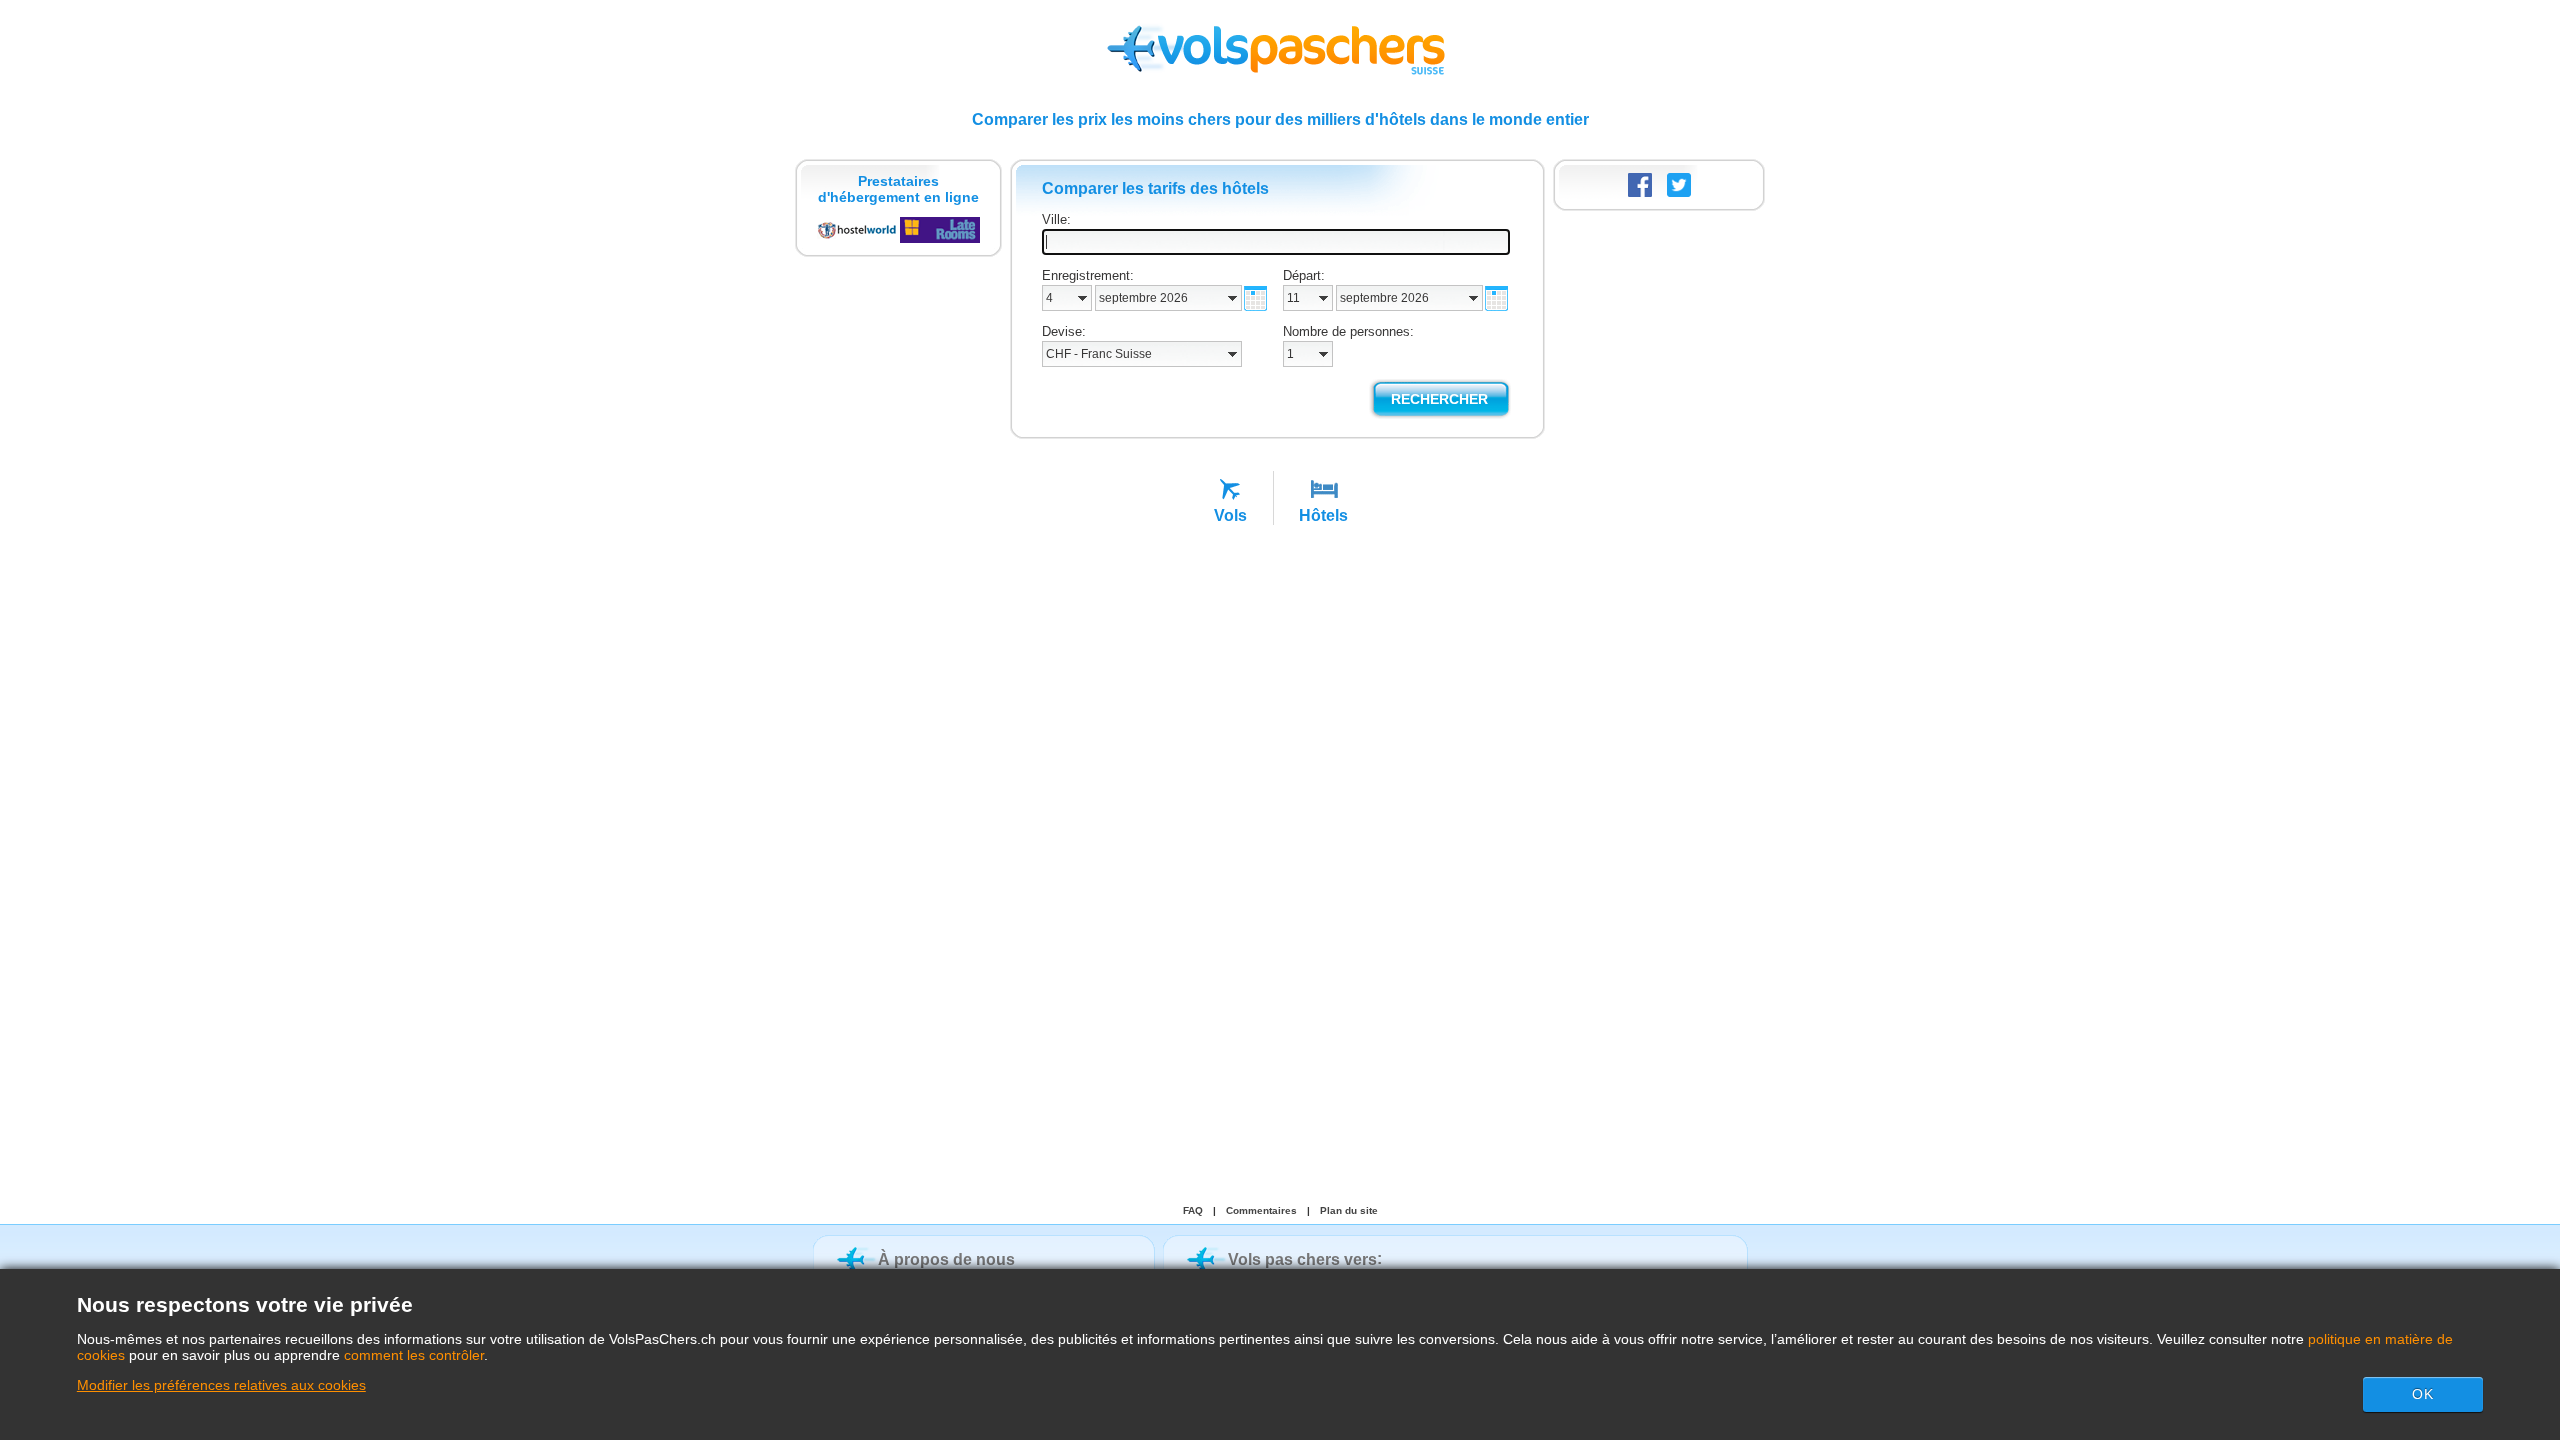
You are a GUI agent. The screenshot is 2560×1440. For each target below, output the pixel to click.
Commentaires (1261, 1210)
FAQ (1193, 1210)
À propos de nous (946, 1259)
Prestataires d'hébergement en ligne (898, 189)
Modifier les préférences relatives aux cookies (221, 1385)
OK (2423, 1394)
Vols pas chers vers (1302, 1259)
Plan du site (1349, 1210)
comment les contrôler (414, 1355)
